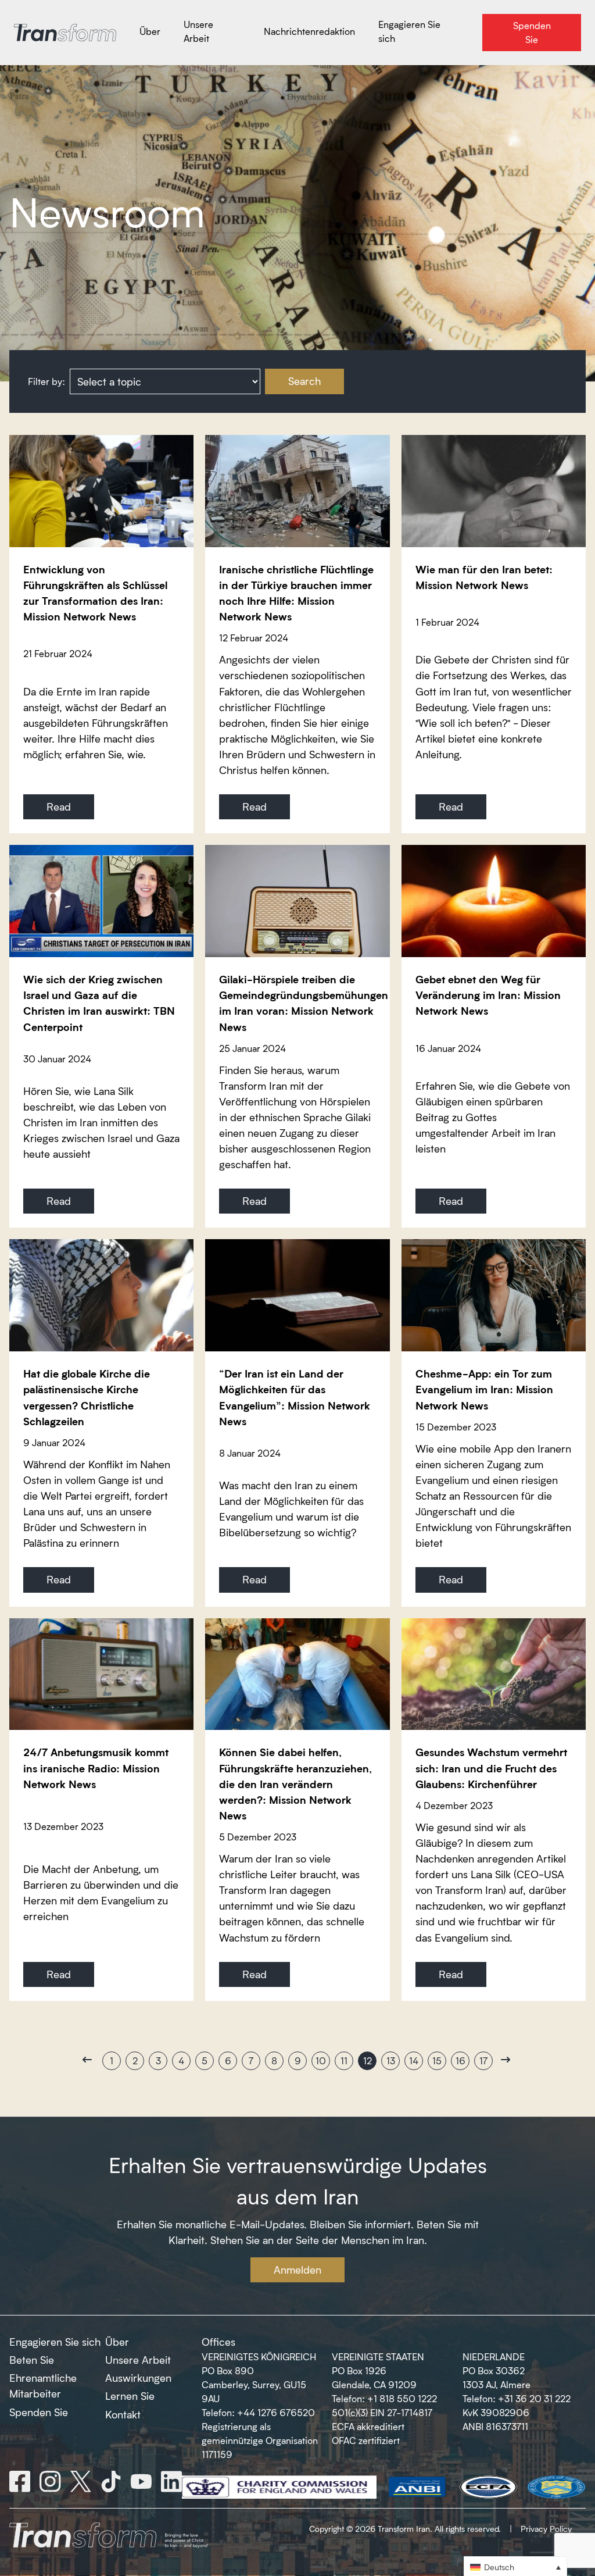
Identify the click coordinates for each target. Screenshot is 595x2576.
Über (117, 2342)
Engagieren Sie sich (55, 2342)
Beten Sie (32, 2360)
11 (344, 2061)
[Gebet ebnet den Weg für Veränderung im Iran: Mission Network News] (494, 901)
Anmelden (297, 2270)
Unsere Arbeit (138, 2360)
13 (391, 2061)
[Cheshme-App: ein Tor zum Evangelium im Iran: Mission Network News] (494, 1295)
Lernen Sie (130, 2396)
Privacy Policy (546, 2529)
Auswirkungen (138, 2378)
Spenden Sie (39, 2412)
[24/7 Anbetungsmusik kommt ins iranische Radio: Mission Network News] (101, 1674)
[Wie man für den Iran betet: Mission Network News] (494, 491)
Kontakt (123, 2414)
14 (414, 2061)
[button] (515, 2566)
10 (321, 2061)
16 (460, 2061)
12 (368, 2061)
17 (483, 2061)
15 (437, 2061)
